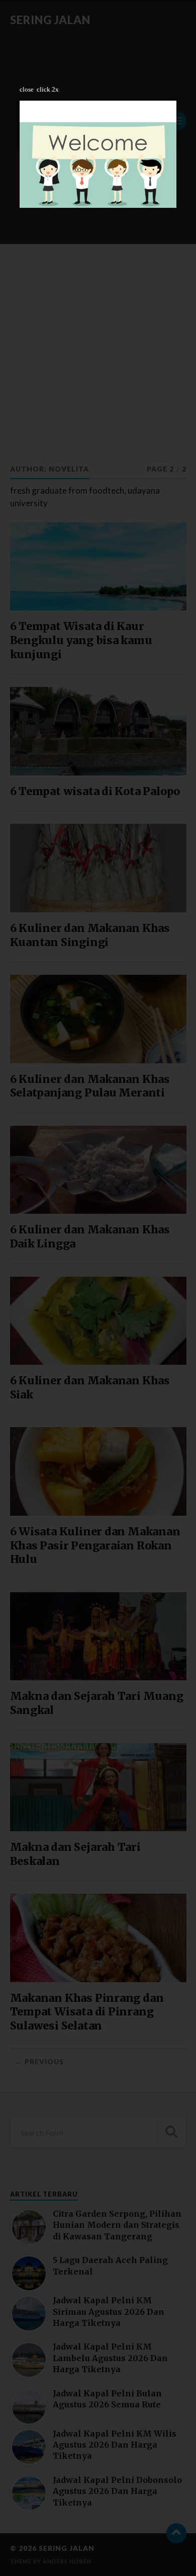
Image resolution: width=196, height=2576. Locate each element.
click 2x (48, 89)
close (27, 89)
